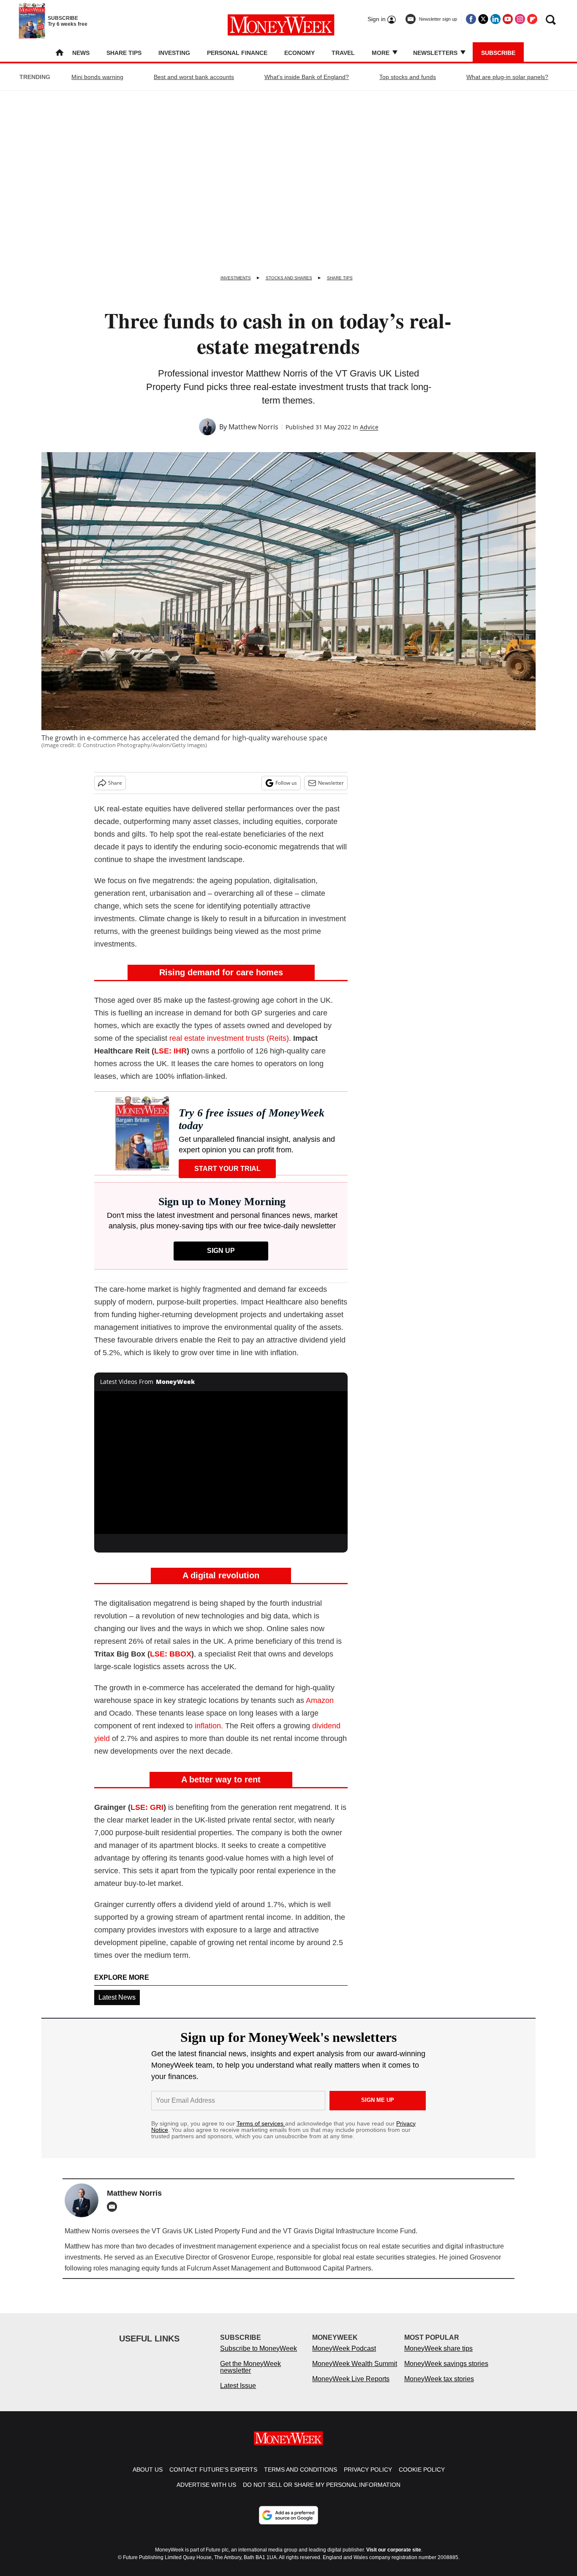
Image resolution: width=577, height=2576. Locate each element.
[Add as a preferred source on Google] (288, 2524)
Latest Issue (238, 2394)
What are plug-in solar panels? (507, 77)
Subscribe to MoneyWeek (259, 2357)
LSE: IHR (170, 1051)
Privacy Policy (368, 2478)
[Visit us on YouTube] (508, 19)
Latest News (117, 1997)
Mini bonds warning (97, 77)
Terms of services (261, 2123)
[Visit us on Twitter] (483, 19)
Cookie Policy (422, 2478)
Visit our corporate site (394, 2558)
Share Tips (124, 53)
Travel (343, 53)
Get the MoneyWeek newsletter (250, 2375)
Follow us (286, 783)
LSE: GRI (147, 1807)
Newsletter (331, 783)
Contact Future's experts (213, 2478)
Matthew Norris (253, 427)
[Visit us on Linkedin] (495, 19)
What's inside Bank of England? (307, 77)
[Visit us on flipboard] (532, 19)
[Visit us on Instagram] (520, 19)
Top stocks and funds (408, 77)
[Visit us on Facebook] (471, 19)
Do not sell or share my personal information (322, 2493)
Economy (299, 53)
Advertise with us (206, 2493)
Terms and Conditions (301, 2478)
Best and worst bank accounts (194, 77)
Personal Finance (237, 53)
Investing (174, 53)
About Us (148, 2478)
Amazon (320, 1700)
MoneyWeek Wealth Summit (355, 2372)
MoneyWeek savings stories (446, 2372)
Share (115, 783)
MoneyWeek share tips (438, 2357)
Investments (236, 278)
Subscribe (498, 53)
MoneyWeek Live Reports (351, 2387)
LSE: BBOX (171, 1654)
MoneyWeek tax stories (439, 2387)
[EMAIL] (114, 2207)
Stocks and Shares (289, 278)
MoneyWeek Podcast (344, 2357)
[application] (221, 1463)
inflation (208, 1726)
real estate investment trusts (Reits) (229, 1038)
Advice (369, 427)
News (81, 53)
